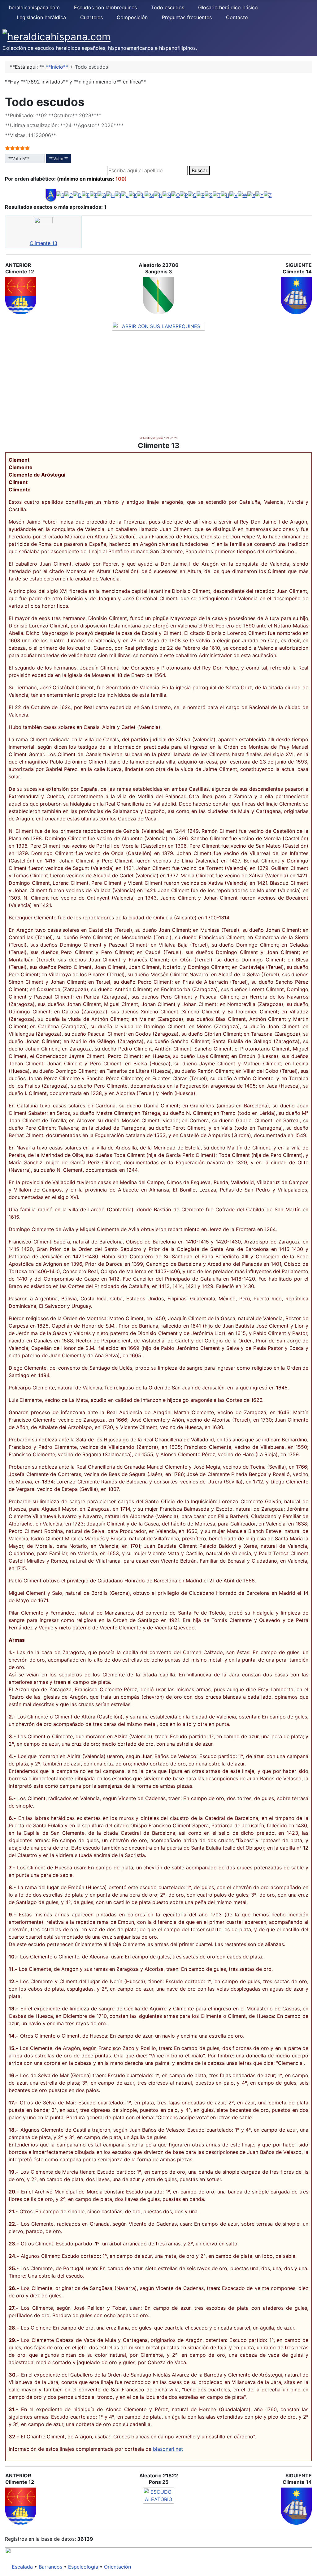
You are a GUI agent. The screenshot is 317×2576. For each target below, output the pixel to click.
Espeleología (83, 2567)
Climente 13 (43, 243)
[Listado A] (51, 195)
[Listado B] (60, 195)
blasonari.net (168, 2449)
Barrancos (50, 2567)
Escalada (22, 2567)
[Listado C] (69, 195)
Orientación (117, 2567)
